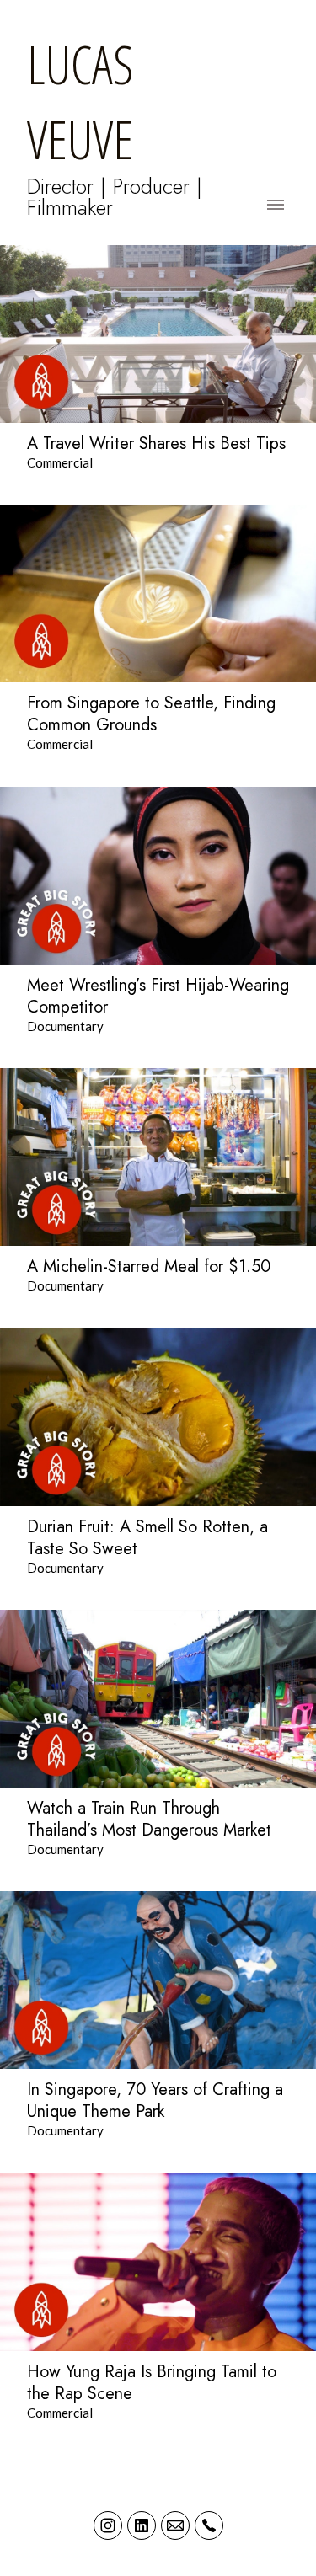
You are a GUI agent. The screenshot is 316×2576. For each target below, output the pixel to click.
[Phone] (209, 2525)
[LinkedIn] (142, 2525)
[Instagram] (108, 2525)
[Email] (175, 2525)
